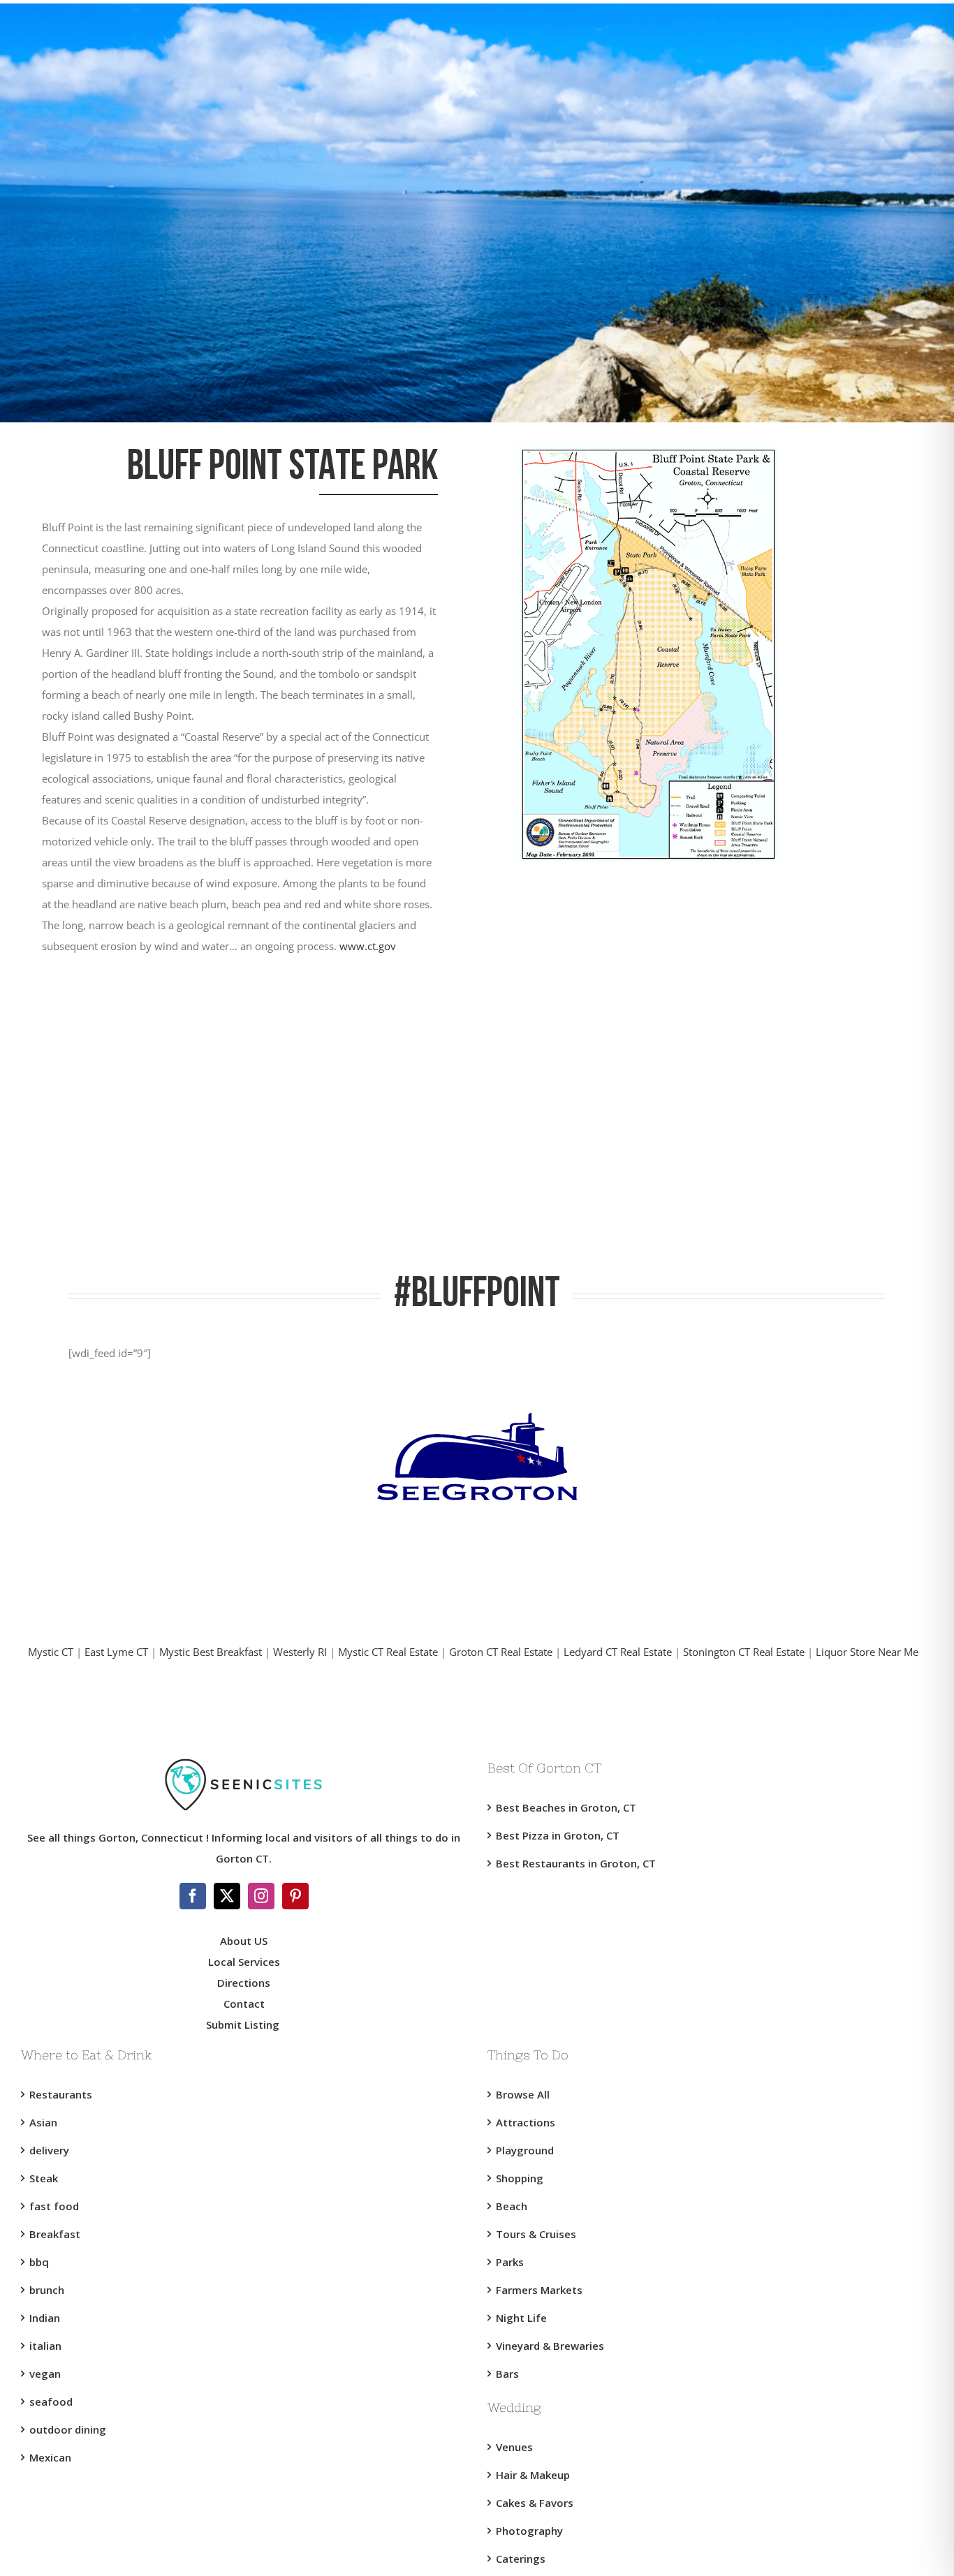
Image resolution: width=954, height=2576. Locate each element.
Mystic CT (51, 1652)
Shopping (520, 2178)
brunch (47, 2290)
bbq (39, 2262)
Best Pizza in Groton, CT (558, 1835)
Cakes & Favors (535, 2503)
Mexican (50, 2457)
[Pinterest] (295, 1896)
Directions (244, 1983)
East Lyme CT (116, 1652)
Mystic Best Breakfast (211, 1652)
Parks (510, 2262)
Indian (45, 2318)
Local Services (244, 1962)
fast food (54, 2206)
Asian (43, 2122)
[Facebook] (193, 1896)
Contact (244, 2004)
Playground (525, 2150)
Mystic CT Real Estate (388, 1652)
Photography (529, 2531)
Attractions (526, 2122)
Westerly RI (300, 1652)
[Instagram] (261, 1896)
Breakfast (55, 2234)
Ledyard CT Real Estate (618, 1652)
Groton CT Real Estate (501, 1652)
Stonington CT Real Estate (744, 1652)
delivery (49, 2150)
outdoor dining (68, 2429)
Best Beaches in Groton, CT (566, 1807)
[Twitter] (227, 1896)
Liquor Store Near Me (867, 1652)
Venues (514, 2447)
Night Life (521, 2318)
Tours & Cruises (536, 2234)
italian (45, 2346)
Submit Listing (244, 2024)
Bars (507, 2374)
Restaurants (61, 2094)
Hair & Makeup (533, 2475)
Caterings (521, 2559)
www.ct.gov (368, 946)
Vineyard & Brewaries (550, 2346)
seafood (51, 2401)
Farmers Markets (539, 2290)
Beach (512, 2206)
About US (244, 1941)
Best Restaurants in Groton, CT (576, 1863)
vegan (45, 2374)
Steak (44, 2178)
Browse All (523, 2094)
